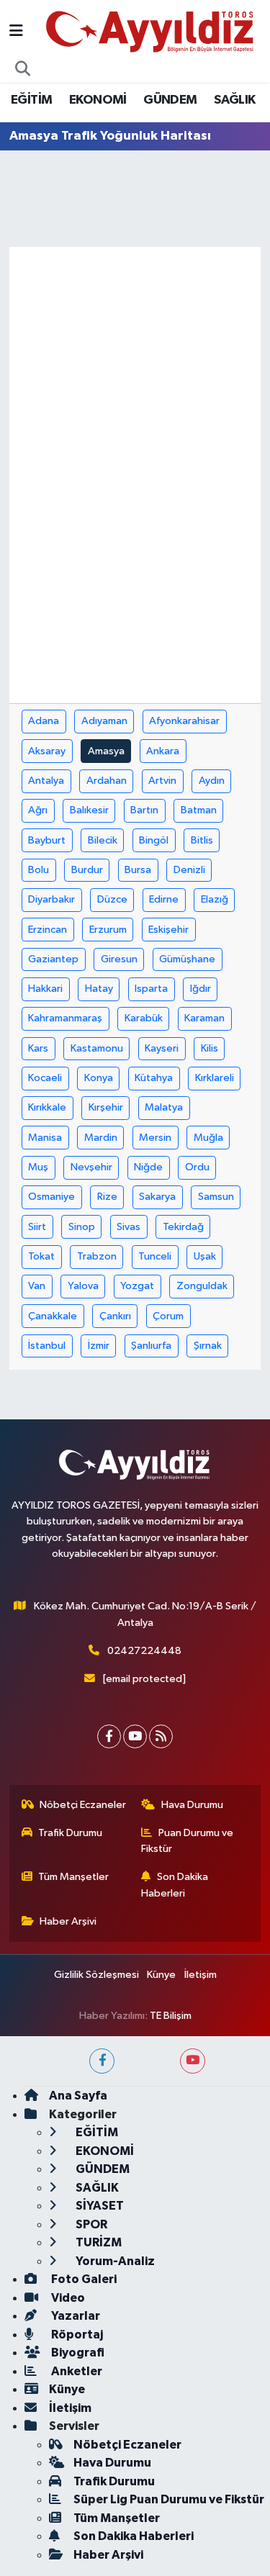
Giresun (119, 959)
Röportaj (76, 2335)
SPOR (90, 2224)
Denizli (189, 870)
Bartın (144, 810)
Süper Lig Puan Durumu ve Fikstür (169, 2499)
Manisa (45, 1138)
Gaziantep (53, 959)
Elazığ (215, 899)
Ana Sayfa (78, 2096)
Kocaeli (45, 1078)
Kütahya (154, 1078)
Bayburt (47, 840)
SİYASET (99, 2206)
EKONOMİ (98, 100)
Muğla (208, 1138)
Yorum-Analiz (114, 2261)
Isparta (151, 989)
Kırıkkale (47, 1107)
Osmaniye (51, 1197)
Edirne (164, 899)
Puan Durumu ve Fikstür (187, 1841)
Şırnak (208, 1346)
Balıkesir (89, 810)
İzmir (99, 1346)
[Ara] (23, 70)
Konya (99, 1078)
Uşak (205, 1256)
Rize (107, 1197)
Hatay (99, 989)
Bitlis (202, 840)
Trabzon (97, 1256)
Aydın (212, 781)
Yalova (83, 1286)
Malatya (164, 1107)
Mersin (155, 1138)
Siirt (37, 1227)
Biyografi (77, 2353)
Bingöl (154, 840)
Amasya (106, 751)
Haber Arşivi (68, 1921)
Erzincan (48, 930)
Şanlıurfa (151, 1346)
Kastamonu (97, 1048)
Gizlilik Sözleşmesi (96, 1975)
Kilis (210, 1048)
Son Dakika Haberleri (175, 1885)
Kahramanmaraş (65, 1018)
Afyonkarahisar (184, 721)
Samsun (216, 1197)
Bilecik (103, 840)
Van (37, 1286)
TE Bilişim (171, 2016)
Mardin (101, 1138)
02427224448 (144, 1651)
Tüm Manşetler (73, 1877)
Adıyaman (104, 721)
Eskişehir (168, 930)
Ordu (197, 1167)
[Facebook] (109, 1736)
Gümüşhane (187, 959)
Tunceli (155, 1256)
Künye (161, 1975)
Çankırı (115, 1316)
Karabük (144, 1018)
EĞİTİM (31, 100)
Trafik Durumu (70, 1833)
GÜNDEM (170, 100)
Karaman (204, 1018)
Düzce (112, 899)
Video (67, 2298)
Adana (44, 721)
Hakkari (45, 989)
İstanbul (47, 1346)
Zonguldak (202, 1286)
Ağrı (38, 810)
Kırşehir (106, 1107)
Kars (38, 1048)
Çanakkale (53, 1316)
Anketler (76, 2371)
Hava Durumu (192, 1805)
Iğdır (201, 989)
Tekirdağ (183, 1227)
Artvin (162, 781)
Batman (199, 810)
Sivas (129, 1227)
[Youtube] (135, 1736)
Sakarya (157, 1197)
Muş (38, 1167)
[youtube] (193, 2061)
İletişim (201, 1975)
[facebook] (102, 2061)
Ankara (163, 751)
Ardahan (107, 781)
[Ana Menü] (16, 32)
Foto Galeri (83, 2279)
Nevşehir (91, 1167)
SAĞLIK (234, 100)
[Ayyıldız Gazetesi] (151, 31)
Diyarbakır (51, 899)
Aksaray (47, 751)
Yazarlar (75, 2316)
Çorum (168, 1316)
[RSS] (161, 1736)
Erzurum (108, 930)
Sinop (82, 1227)
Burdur (87, 870)
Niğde (148, 1167)
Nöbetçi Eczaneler (83, 1805)
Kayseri (162, 1048)
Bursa (138, 870)
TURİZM (98, 2242)
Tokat (41, 1256)
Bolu (39, 870)
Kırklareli (215, 1078)
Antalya (46, 781)
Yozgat (137, 1286)
